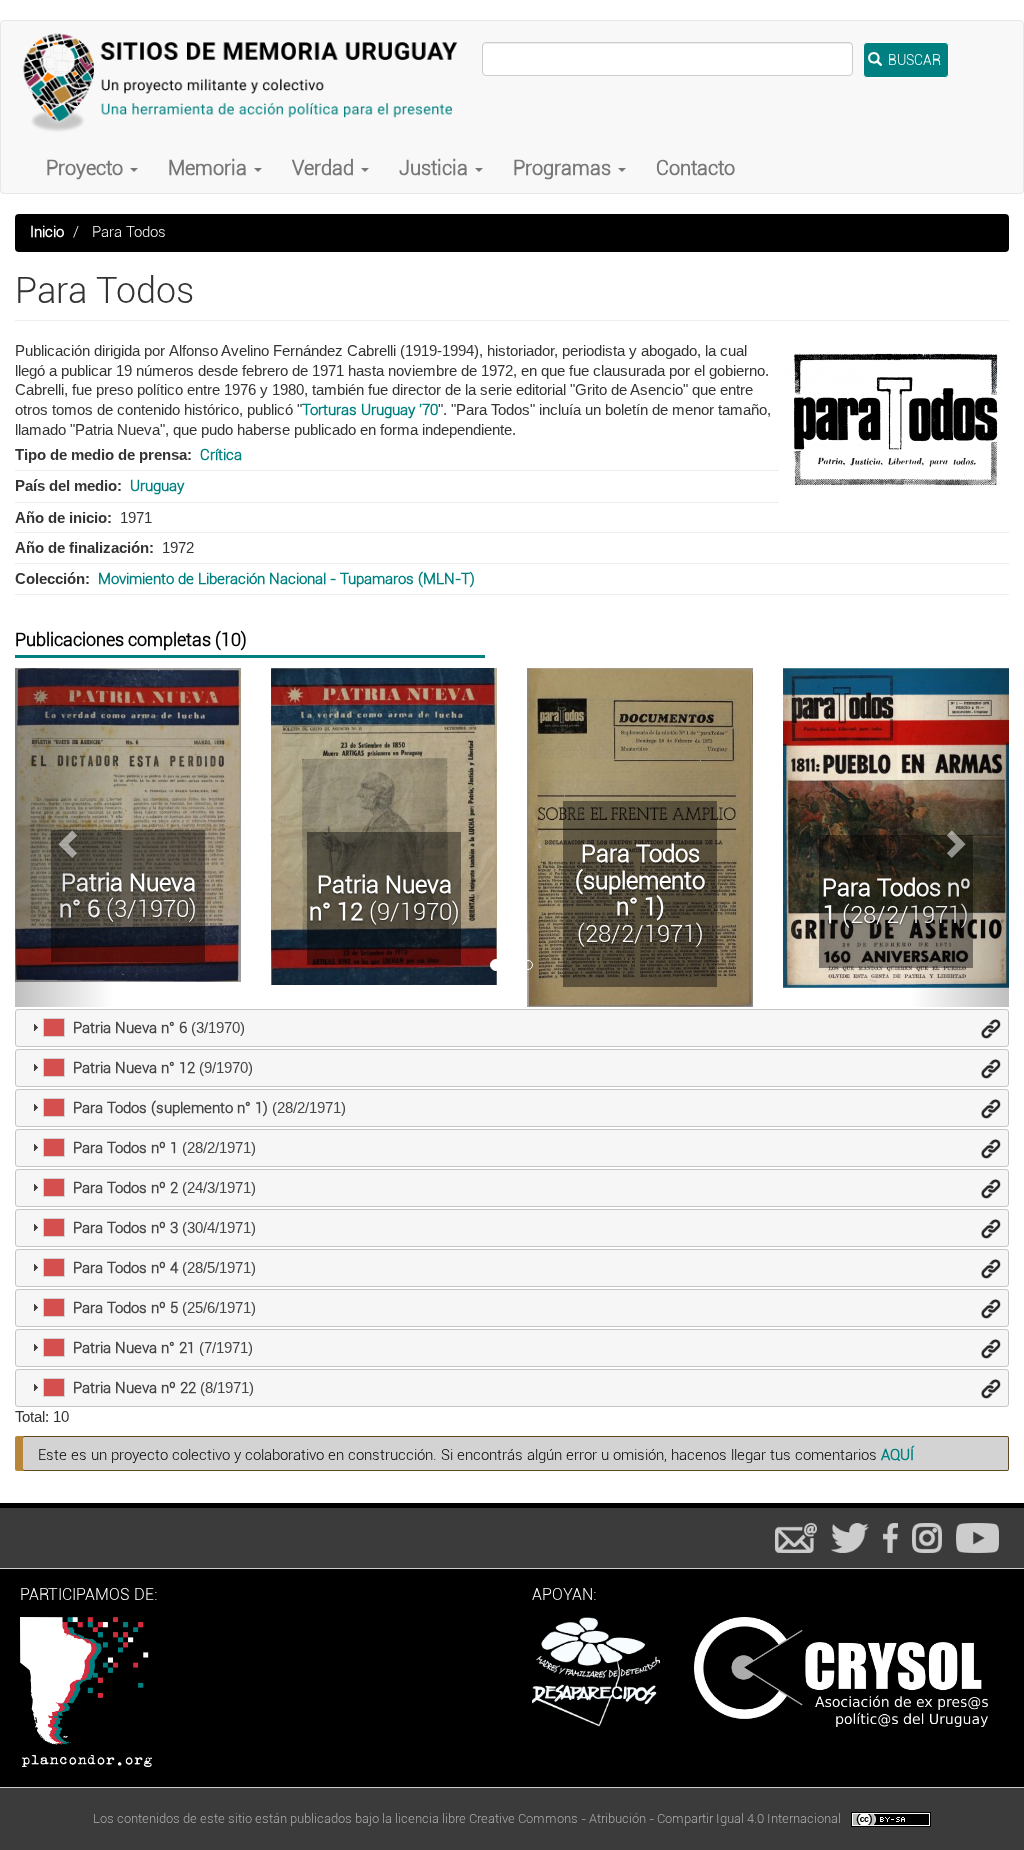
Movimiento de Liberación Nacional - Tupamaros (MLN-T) (286, 579)
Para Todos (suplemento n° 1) (640, 880)
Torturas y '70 (370, 410)
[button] (64, 837)
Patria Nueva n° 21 (134, 1348)
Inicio (47, 232)
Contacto (695, 168)
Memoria (210, 168)
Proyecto (87, 168)
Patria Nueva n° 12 (380, 898)
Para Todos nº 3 (125, 1228)
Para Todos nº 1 (896, 901)
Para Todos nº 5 (125, 1308)
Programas (564, 168)
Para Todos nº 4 (125, 1268)
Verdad (325, 168)
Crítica (221, 455)
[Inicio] (249, 82)
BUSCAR (913, 60)
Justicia (436, 168)
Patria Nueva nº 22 (134, 1388)
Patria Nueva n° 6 (127, 896)
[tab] (512, 1028)
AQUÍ (897, 1455)
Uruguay (157, 486)
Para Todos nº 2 (125, 1188)
